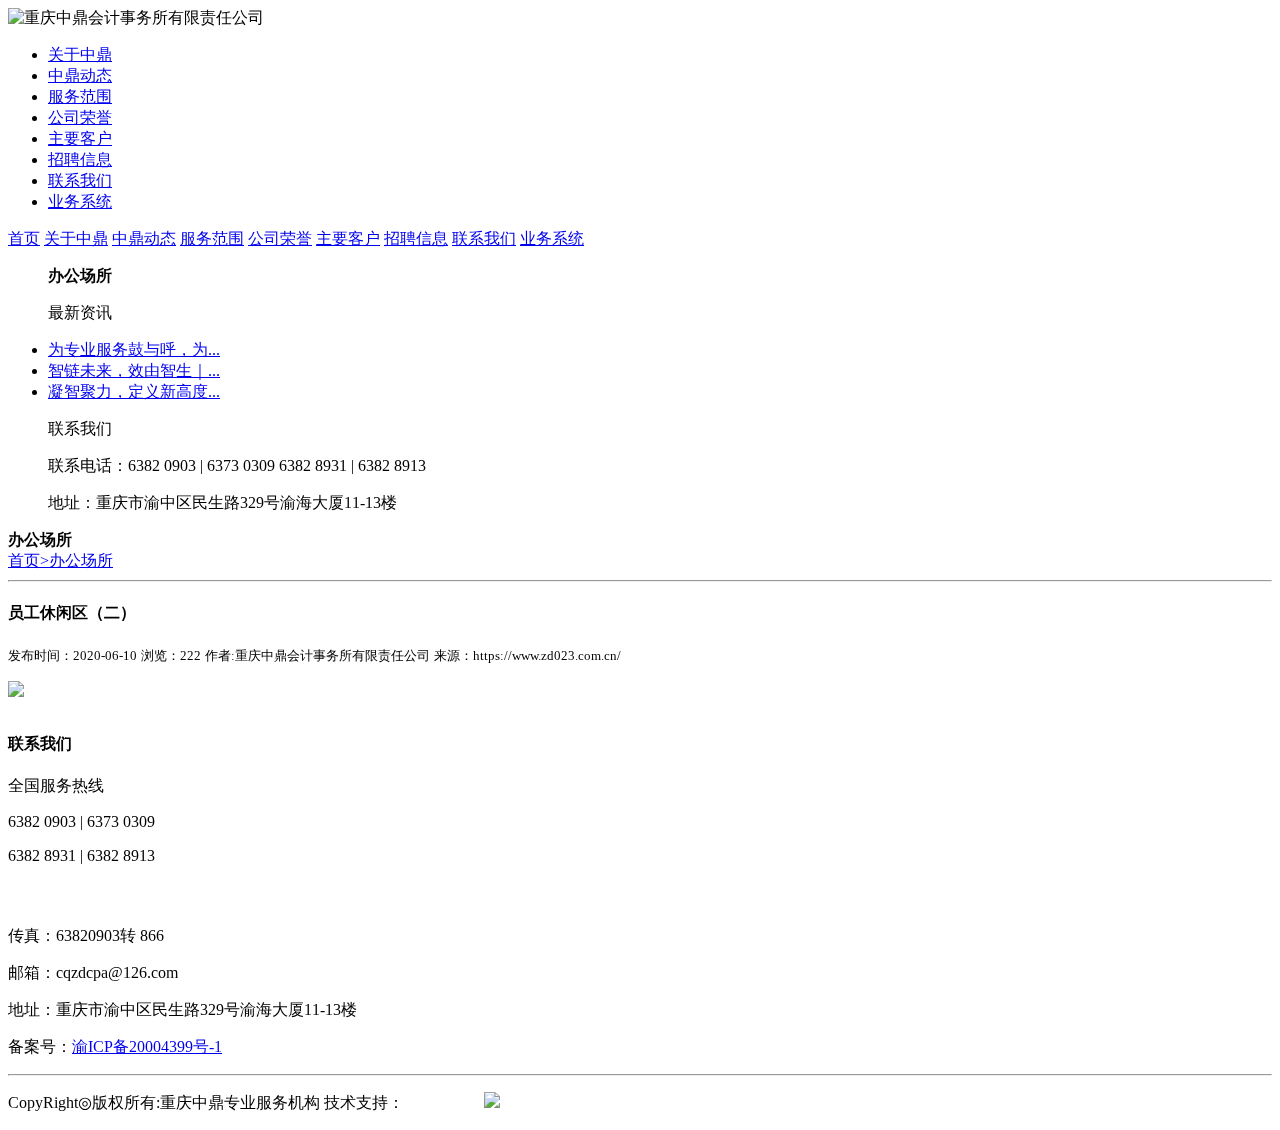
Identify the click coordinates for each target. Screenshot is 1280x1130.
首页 (24, 238)
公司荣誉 (80, 117)
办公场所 (81, 560)
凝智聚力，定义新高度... (134, 391)
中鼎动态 (80, 75)
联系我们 (80, 180)
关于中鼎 (80, 54)
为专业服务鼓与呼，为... (134, 349)
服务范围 (80, 96)
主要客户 (80, 138)
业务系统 (80, 201)
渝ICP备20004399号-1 (147, 1046)
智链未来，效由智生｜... (134, 370)
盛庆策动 (436, 1102)
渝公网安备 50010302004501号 (606, 1102)
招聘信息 (80, 159)
